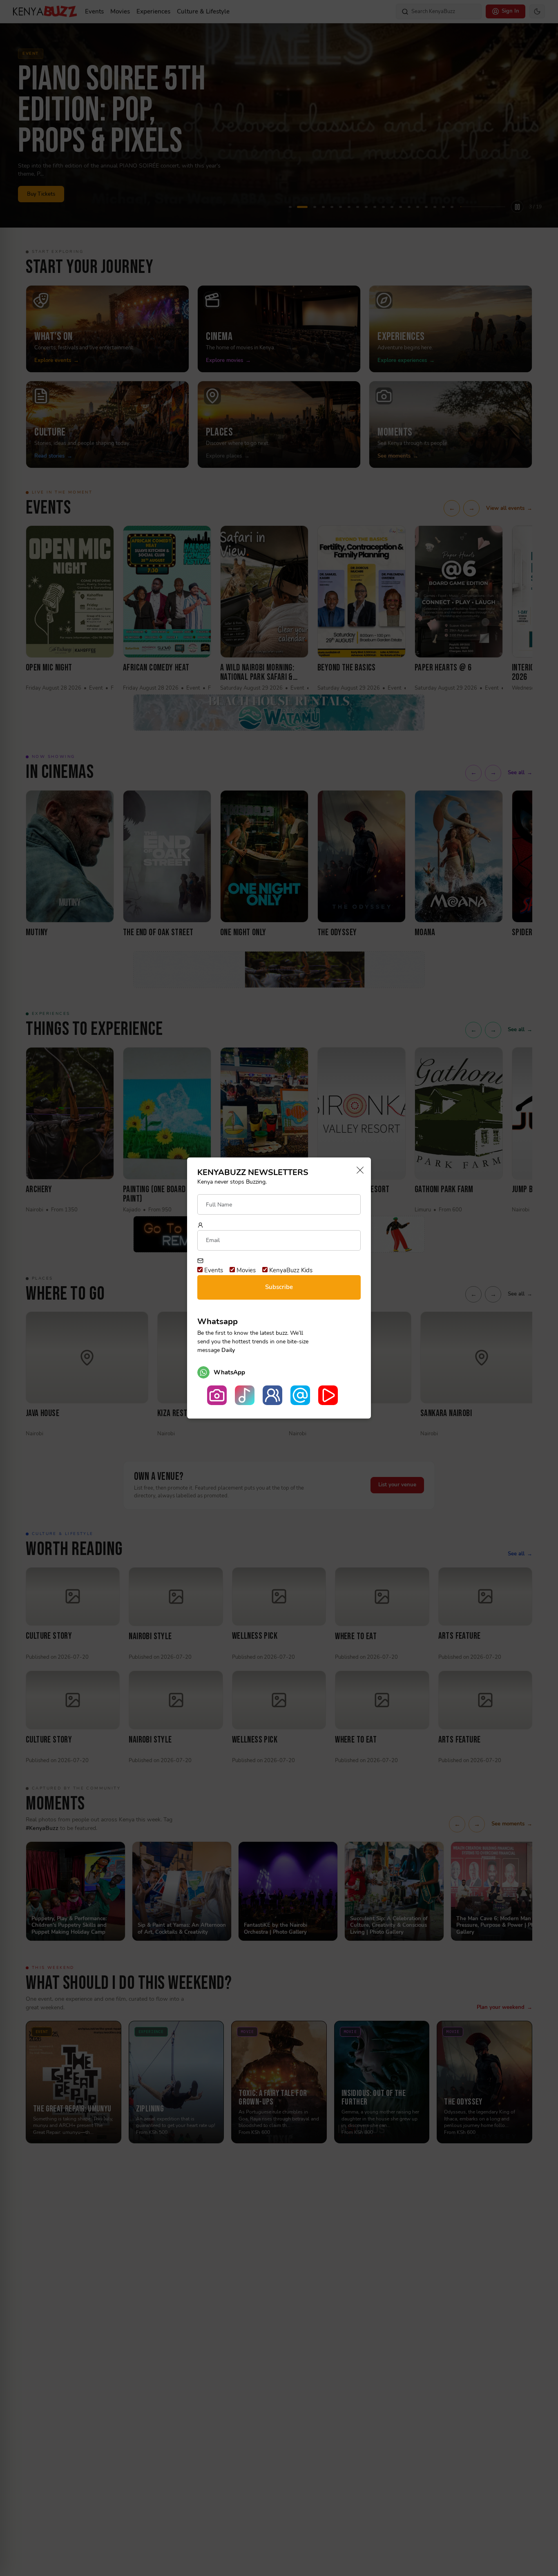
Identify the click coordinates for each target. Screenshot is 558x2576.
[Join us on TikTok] (245, 1395)
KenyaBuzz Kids (290, 1270)
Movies (245, 1270)
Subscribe (279, 1287)
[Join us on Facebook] (272, 1395)
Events (213, 1270)
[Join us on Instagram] (217, 1395)
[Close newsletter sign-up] (358, 1171)
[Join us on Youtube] (328, 1395)
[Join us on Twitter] (300, 1395)
